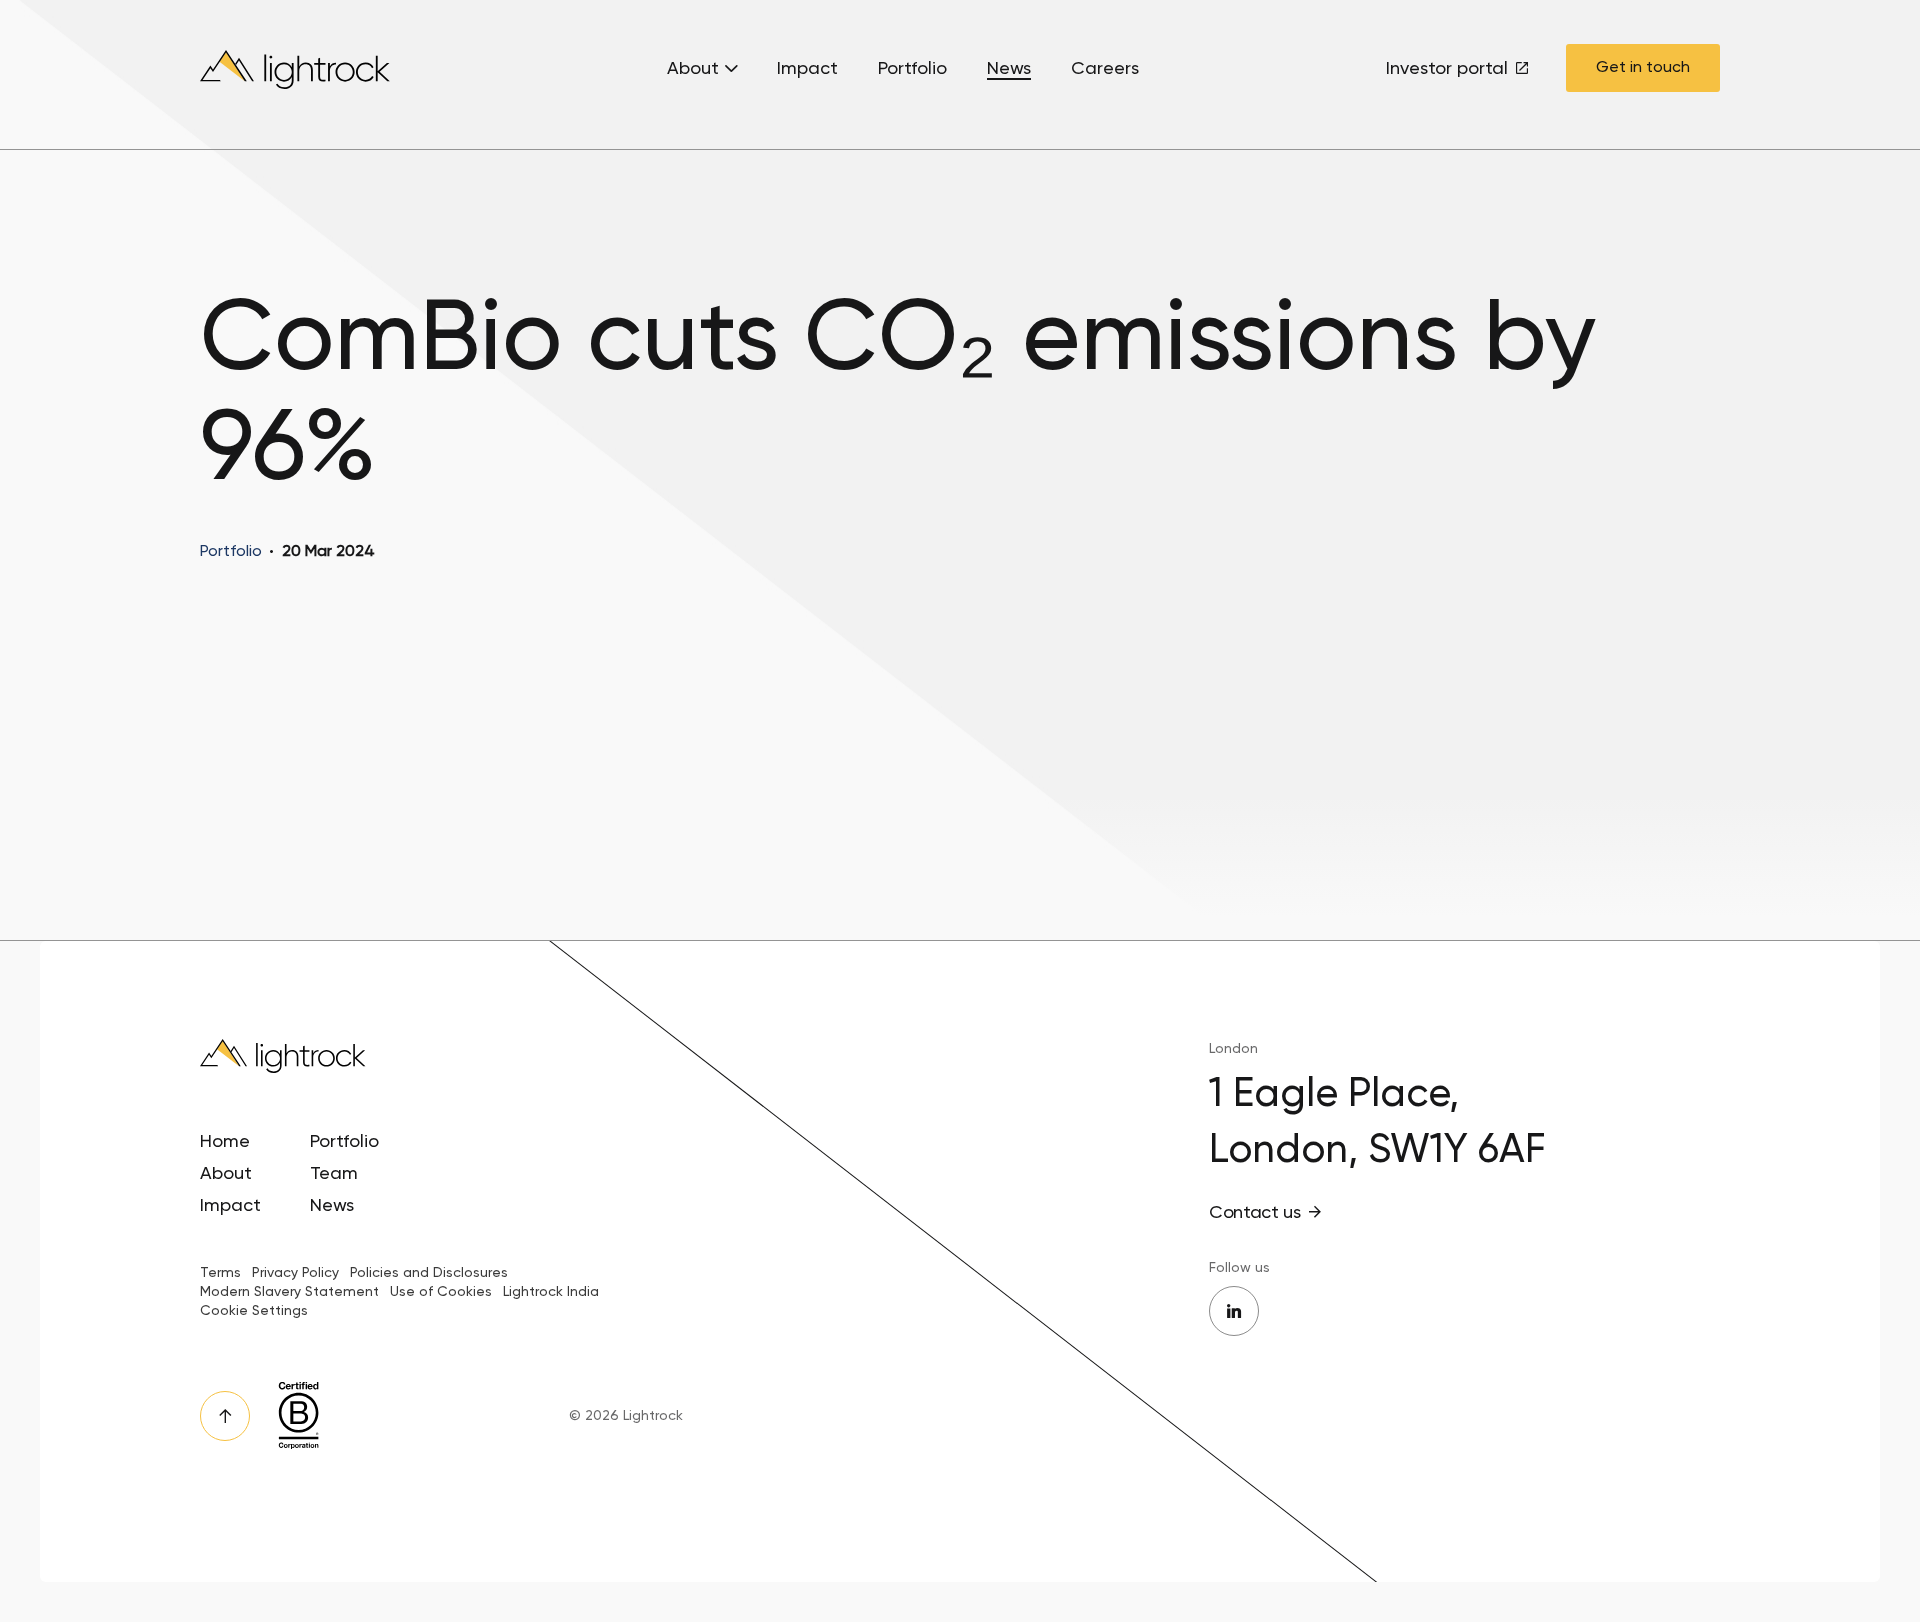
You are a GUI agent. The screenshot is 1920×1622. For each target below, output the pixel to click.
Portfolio (912, 68)
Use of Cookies (441, 1291)
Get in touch (1643, 66)
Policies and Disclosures (429, 1272)
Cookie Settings (254, 1310)
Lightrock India (551, 1291)
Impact (807, 68)
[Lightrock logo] (297, 74)
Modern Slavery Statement (289, 1291)
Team (334, 1172)
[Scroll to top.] (225, 1416)
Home (225, 1140)
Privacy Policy (295, 1272)
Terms (220, 1272)
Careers (1105, 68)
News (1009, 68)
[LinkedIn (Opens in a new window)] (1234, 1311)
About (693, 68)
